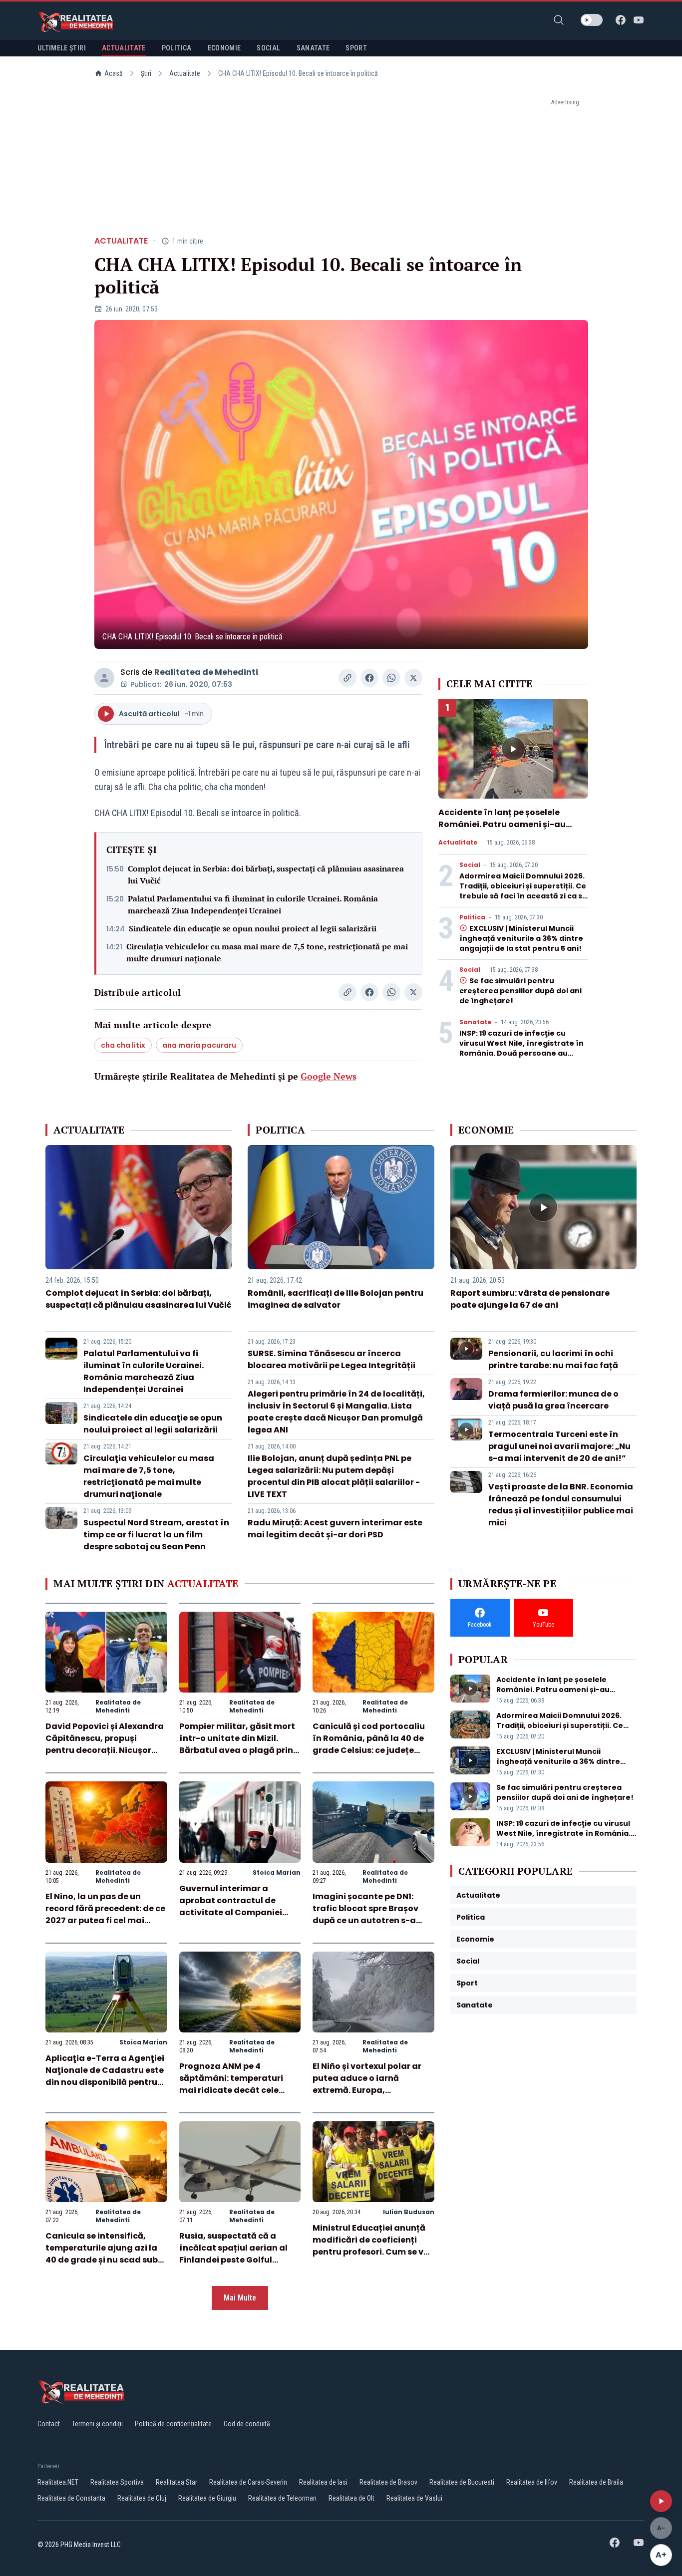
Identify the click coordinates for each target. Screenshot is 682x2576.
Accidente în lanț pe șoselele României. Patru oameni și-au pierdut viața (502, 824)
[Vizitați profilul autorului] (104, 678)
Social (470, 865)
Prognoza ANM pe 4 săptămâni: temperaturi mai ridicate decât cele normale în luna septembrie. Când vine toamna (239, 2090)
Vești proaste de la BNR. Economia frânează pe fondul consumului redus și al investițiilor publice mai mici (561, 1505)
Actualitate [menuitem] (124, 48)
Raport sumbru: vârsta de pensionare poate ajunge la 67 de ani (530, 1299)
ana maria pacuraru (199, 1045)
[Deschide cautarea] (559, 20)
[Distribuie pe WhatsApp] (391, 678)
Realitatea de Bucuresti (462, 2482)
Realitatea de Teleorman (282, 2498)
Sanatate (475, 1022)
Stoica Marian (277, 1872)
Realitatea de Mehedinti (206, 672)
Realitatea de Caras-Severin (248, 2482)
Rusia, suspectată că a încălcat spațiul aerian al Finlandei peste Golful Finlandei (233, 2254)
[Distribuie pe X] (413, 678)
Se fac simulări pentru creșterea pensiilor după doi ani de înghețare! (520, 991)
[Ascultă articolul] (661, 2501)
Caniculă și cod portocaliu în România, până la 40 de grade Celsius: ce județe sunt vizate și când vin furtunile (369, 1750)
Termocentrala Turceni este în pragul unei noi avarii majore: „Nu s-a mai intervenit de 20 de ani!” (559, 1446)
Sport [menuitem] (356, 48)
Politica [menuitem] (177, 48)
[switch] (592, 20)
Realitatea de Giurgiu (207, 2498)
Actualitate (185, 73)
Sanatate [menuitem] (313, 48)
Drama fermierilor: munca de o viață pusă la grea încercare (553, 1400)
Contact (49, 2424)
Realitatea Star (176, 2482)
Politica (472, 917)
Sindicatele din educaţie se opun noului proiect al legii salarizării (253, 928)
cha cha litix (123, 1045)
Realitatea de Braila (596, 2482)
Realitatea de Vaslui (414, 2498)
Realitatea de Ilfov (532, 2482)
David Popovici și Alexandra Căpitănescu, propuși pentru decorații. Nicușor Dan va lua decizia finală (105, 1744)
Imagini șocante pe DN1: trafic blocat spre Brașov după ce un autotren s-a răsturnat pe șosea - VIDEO (369, 1914)
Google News (329, 1076)
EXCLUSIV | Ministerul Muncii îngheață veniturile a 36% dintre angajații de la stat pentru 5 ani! (521, 938)
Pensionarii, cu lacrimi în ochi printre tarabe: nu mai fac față (553, 1359)
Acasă (114, 73)
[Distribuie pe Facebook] (369, 678)
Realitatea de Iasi (323, 2482)
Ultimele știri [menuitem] (62, 48)
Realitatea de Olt (351, 2498)
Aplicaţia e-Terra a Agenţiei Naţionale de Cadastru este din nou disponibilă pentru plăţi (105, 2076)
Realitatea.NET (58, 2482)
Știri (146, 73)
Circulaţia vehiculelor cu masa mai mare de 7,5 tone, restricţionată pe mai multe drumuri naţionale (267, 952)
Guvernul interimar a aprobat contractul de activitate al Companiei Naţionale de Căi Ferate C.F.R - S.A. (231, 1912)
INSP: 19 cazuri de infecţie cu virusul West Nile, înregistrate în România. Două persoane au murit (521, 1048)
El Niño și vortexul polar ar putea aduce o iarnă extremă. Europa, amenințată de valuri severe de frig (373, 2090)
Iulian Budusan (409, 2212)
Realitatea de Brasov (388, 2482)
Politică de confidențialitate (173, 2424)
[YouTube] (639, 20)
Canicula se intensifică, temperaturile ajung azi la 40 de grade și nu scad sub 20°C (102, 2254)
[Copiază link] (347, 678)
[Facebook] (621, 20)
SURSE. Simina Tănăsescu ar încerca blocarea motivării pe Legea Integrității (332, 1359)
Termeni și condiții (97, 2424)
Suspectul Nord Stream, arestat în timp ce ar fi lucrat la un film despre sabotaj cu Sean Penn (156, 1535)
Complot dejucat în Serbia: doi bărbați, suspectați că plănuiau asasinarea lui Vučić (266, 874)
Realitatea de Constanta (71, 2498)
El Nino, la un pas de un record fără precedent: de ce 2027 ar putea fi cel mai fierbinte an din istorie (105, 1914)
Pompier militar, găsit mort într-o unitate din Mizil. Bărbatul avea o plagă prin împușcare (237, 1744)
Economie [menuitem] (224, 48)
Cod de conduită (247, 2424)
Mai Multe (240, 2298)
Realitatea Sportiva (117, 2482)
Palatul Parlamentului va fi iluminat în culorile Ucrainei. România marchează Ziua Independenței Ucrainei (253, 904)
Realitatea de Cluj (142, 2498)
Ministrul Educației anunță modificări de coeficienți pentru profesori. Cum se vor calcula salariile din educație (372, 2252)
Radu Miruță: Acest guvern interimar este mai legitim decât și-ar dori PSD (335, 1529)
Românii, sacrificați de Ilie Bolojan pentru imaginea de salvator (336, 1299)
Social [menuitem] (268, 48)
